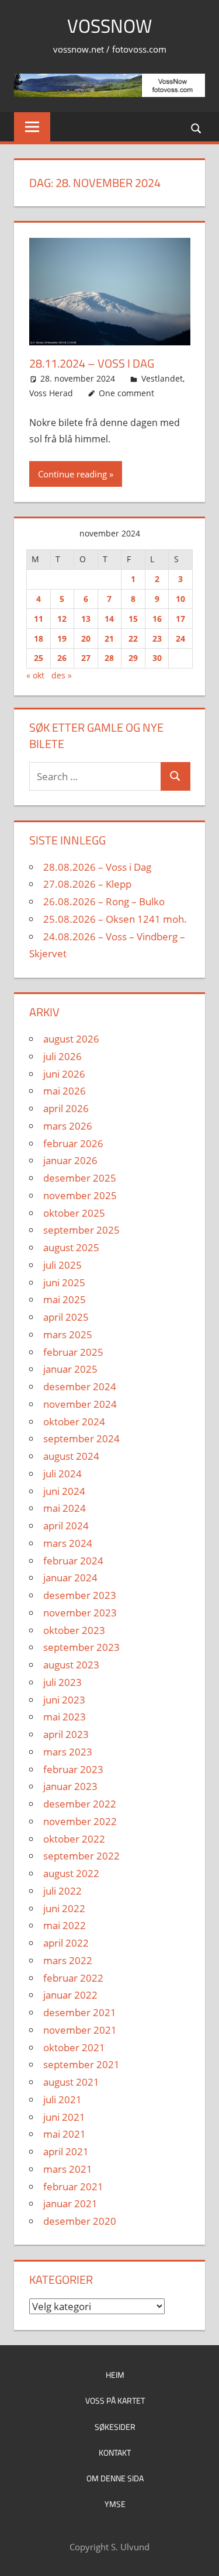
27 (86, 658)
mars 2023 (68, 1752)
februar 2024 (73, 1561)
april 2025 (66, 1317)
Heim (115, 2375)
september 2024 (81, 1438)
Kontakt (115, 2452)
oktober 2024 (74, 1422)
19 (62, 638)
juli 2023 (62, 1682)
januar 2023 (70, 1786)
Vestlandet (162, 378)
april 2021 (66, 2151)
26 (62, 658)
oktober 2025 (74, 1213)
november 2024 (80, 1404)
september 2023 (81, 1647)
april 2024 (66, 1526)
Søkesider (115, 2427)
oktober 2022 (74, 1839)
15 (133, 619)
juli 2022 (62, 1891)
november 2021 (80, 2030)
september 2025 (81, 1230)
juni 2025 (64, 1282)
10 (180, 599)
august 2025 (71, 1247)
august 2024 (71, 1456)
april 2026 (66, 1108)
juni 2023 (64, 1700)
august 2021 (71, 2082)
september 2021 (81, 2064)
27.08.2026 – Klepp (87, 884)
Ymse (115, 2504)
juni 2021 (64, 2117)
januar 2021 (70, 2203)
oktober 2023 (74, 1630)
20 (86, 638)
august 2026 (71, 1039)
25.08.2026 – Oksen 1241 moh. (115, 919)
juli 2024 (62, 1474)
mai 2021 (65, 2134)
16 (157, 619)
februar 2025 (73, 1352)
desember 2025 (80, 1178)
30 (157, 658)
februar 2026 (73, 1143)
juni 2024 (64, 1491)
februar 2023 (73, 1769)
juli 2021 (62, 2099)
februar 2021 (73, 2187)
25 (39, 658)
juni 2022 (64, 1908)
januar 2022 (70, 1995)
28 (109, 658)
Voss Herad (51, 393)
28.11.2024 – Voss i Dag (92, 363)
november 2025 (80, 1195)
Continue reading (72, 474)
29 (133, 658)
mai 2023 (65, 1717)
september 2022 (81, 1856)
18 (39, 638)
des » (62, 675)
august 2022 (71, 1873)
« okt (35, 675)
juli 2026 (62, 1056)
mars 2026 (68, 1126)
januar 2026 (70, 1160)
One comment (126, 393)
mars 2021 (68, 2169)
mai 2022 (65, 1925)
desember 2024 (80, 1386)
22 (133, 638)
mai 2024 (65, 1508)
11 (39, 619)
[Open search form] (197, 128)
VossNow (109, 26)
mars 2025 (68, 1334)
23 (157, 638)
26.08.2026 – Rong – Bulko (104, 901)
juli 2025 (62, 1265)
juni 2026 (64, 1074)
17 (180, 619)
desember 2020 (80, 2221)
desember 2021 (80, 2012)
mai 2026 (65, 1091)
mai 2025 (65, 1299)
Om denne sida (115, 2478)
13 (86, 619)
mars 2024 (68, 1543)
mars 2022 (68, 1960)
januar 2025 (70, 1369)
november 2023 (80, 1613)
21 (109, 638)
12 (62, 619)
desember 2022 (80, 1804)
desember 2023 (80, 1595)
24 (180, 638)
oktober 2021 (74, 2047)
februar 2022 (73, 1978)
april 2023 (66, 1734)
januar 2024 (70, 1578)
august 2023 (71, 1665)
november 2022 (80, 1821)
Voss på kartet (115, 2400)
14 (109, 619)
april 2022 (66, 1943)
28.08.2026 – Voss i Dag (97, 867)
